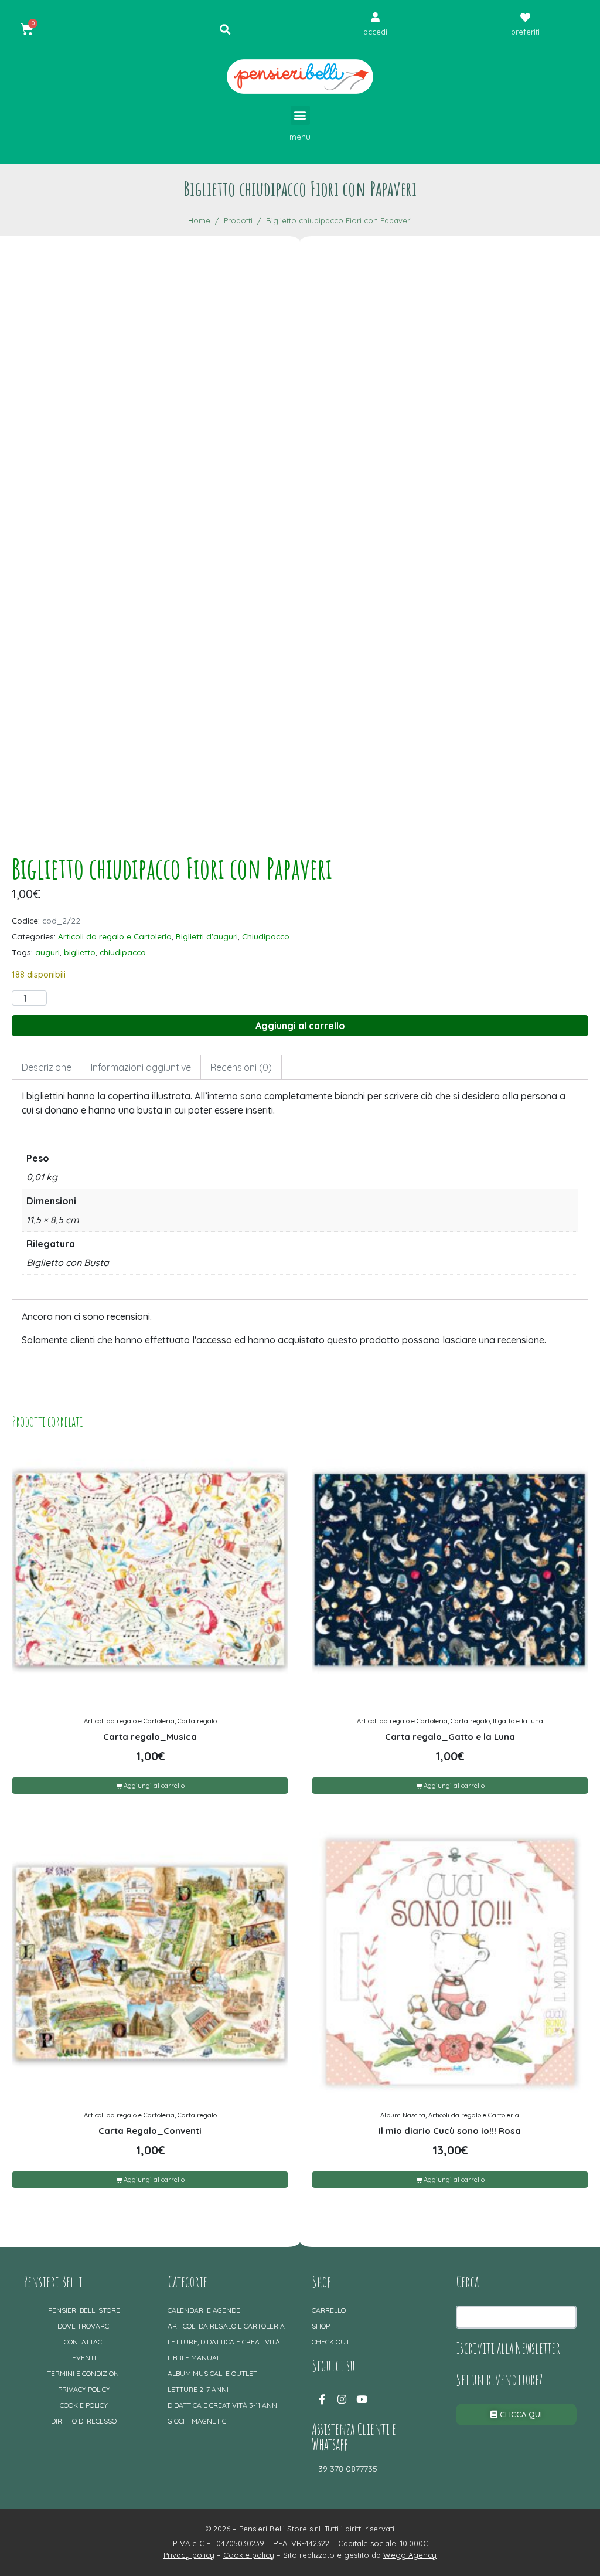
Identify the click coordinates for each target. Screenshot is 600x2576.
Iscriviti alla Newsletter (508, 2348)
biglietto (80, 952)
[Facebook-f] (322, 2399)
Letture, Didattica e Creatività (224, 2342)
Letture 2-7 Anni (198, 2389)
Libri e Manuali (195, 2358)
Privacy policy (84, 2389)
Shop (321, 2326)
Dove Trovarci (84, 2326)
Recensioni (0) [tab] (241, 1067)
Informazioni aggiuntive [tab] (141, 1067)
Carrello (329, 2310)
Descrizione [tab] (47, 1067)
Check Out (331, 2342)
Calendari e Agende (204, 2310)
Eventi (84, 2358)
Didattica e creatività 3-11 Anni (223, 2405)
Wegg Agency (410, 2555)
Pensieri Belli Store (84, 2310)
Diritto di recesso (84, 2421)
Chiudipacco (266, 936)
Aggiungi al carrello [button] (154, 1786)
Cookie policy (84, 2405)
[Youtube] (362, 2399)
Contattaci (84, 2342)
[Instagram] (342, 2399)
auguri (47, 952)
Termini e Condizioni (84, 2373)
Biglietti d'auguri (207, 936)
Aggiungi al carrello (300, 1026)
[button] (300, 115)
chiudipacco (123, 952)
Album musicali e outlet (212, 2373)
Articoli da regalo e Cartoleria (115, 936)
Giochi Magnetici (198, 2421)
